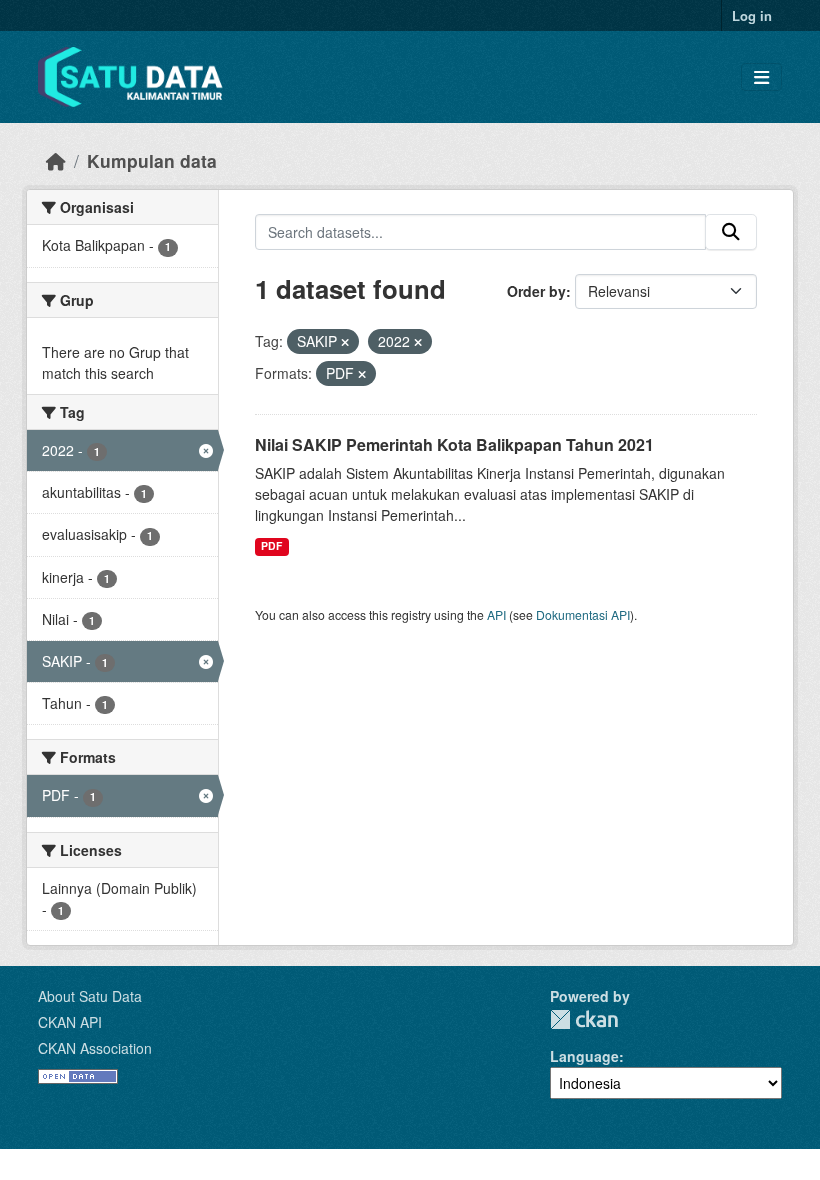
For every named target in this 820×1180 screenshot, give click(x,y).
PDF (271, 545)
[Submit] (731, 232)
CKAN (584, 1019)
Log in (752, 15)
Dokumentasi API (583, 614)
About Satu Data (90, 996)
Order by (536, 291)
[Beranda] (56, 160)
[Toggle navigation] (761, 77)
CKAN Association (95, 1048)
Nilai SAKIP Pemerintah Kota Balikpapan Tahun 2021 (454, 444)
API (496, 614)
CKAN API (70, 1022)
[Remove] (345, 342)
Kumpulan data (152, 160)
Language (584, 1056)
